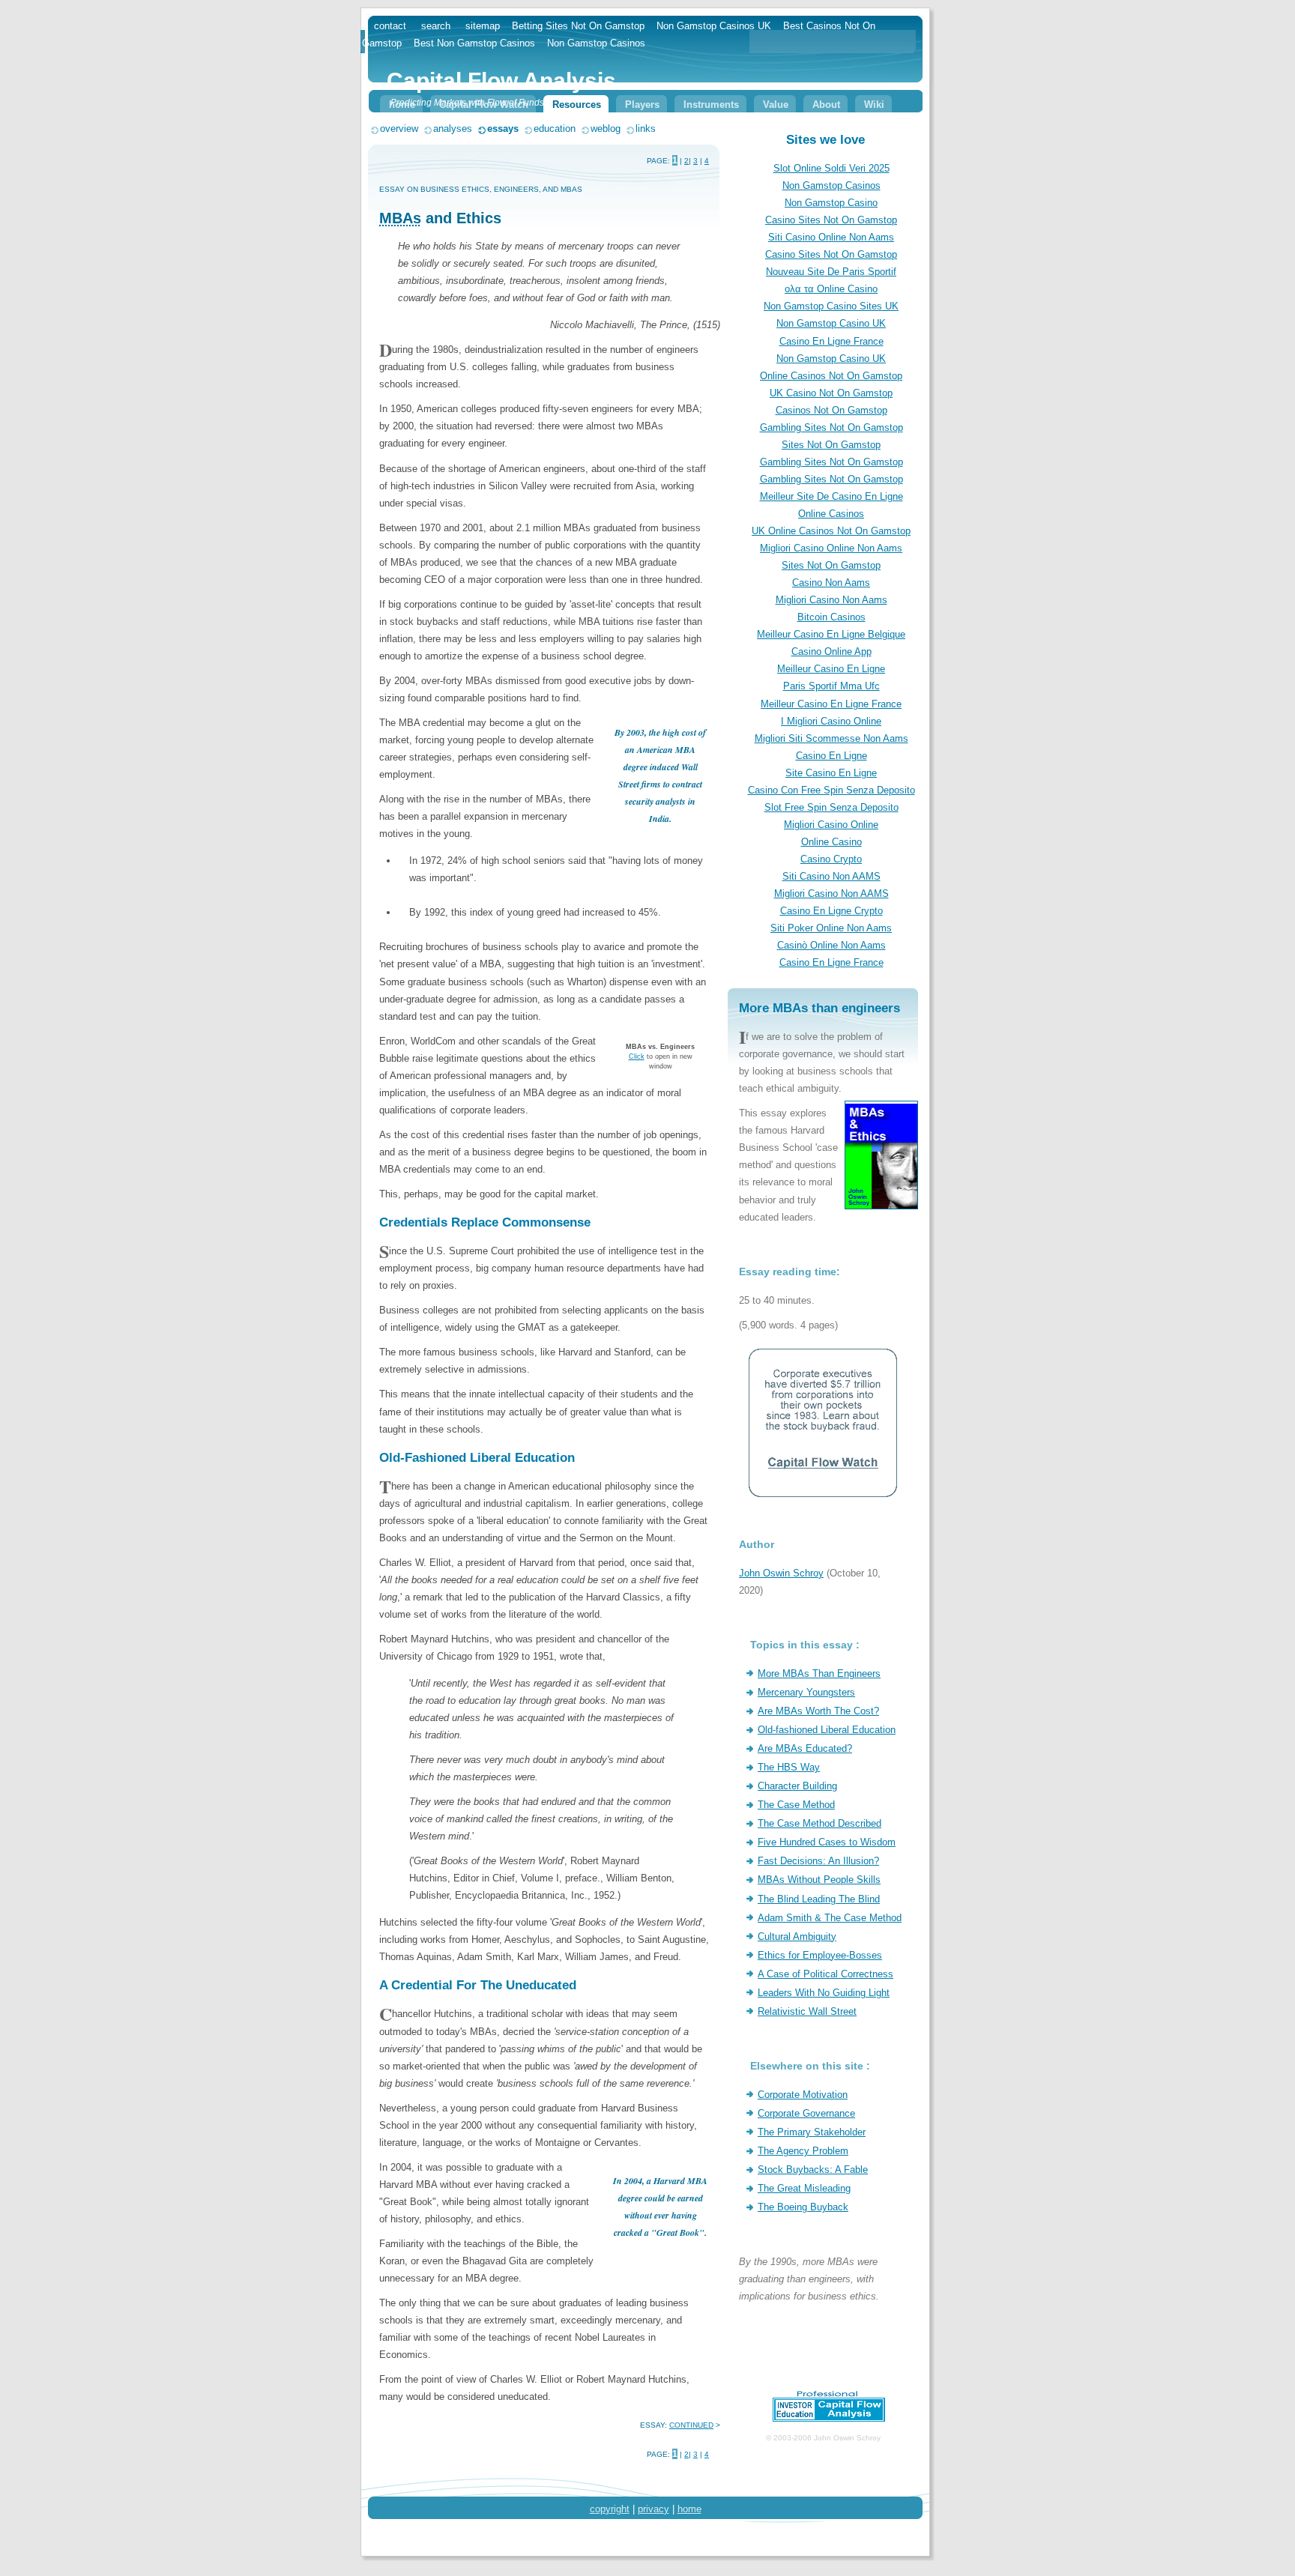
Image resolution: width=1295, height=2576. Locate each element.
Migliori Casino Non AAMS (831, 894)
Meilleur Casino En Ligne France (831, 704)
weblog (606, 129)
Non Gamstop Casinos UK (714, 26)
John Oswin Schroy (781, 1573)
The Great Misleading (804, 2188)
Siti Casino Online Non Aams (831, 237)
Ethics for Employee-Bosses (820, 1955)
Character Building (797, 1786)
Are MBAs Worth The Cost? (818, 1711)
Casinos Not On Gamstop (831, 410)
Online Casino (831, 842)
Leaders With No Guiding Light (824, 1993)
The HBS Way (789, 1767)
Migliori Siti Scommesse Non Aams (831, 738)
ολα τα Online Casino (831, 289)
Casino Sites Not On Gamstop (831, 220)
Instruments (711, 105)
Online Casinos (831, 514)
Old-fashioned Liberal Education (827, 1730)
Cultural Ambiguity (797, 1936)
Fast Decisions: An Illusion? (818, 1861)
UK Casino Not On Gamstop (831, 393)
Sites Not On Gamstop (831, 445)
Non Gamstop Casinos (831, 185)
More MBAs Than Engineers (819, 1674)
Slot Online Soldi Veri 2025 (831, 168)
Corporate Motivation (803, 2095)
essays (503, 129)
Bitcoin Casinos (831, 617)
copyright (610, 2509)
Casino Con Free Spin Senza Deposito (831, 790)
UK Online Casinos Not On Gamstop (831, 531)
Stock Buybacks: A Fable (813, 2170)
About (826, 105)
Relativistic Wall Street (807, 2011)
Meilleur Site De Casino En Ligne (831, 496)
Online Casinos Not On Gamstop (831, 376)
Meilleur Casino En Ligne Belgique (831, 634)
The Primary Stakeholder (812, 2132)
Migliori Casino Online (831, 825)
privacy (653, 2509)
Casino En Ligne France (831, 341)
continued (691, 2425)
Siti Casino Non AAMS (831, 876)
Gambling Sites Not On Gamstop (831, 427)
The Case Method (796, 1805)
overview (399, 129)
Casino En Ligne (831, 756)
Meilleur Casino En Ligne (831, 669)
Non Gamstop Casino (831, 203)
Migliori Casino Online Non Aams (831, 548)
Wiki (874, 105)
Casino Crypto (831, 859)
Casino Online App (831, 651)
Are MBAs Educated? (805, 1748)
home (689, 2509)
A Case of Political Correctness (825, 1974)
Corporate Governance (806, 2113)
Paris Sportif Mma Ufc (831, 686)
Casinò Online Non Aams (831, 945)
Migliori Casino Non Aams (831, 600)
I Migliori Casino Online (831, 721)
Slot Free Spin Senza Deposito (831, 807)
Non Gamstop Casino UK (831, 323)
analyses (453, 129)
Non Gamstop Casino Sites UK (831, 306)
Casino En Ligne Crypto (831, 911)
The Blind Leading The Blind (819, 1899)
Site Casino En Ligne (831, 773)
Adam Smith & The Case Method (830, 1918)
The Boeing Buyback (803, 2207)
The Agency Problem (803, 2151)
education (555, 129)
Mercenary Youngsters (806, 1692)
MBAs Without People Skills (819, 1880)
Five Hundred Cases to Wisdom (827, 1842)
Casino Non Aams (831, 583)
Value (776, 105)
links (646, 129)
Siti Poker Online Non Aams (831, 928)
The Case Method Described (819, 1823)
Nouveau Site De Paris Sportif (831, 272)
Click (637, 1056)
